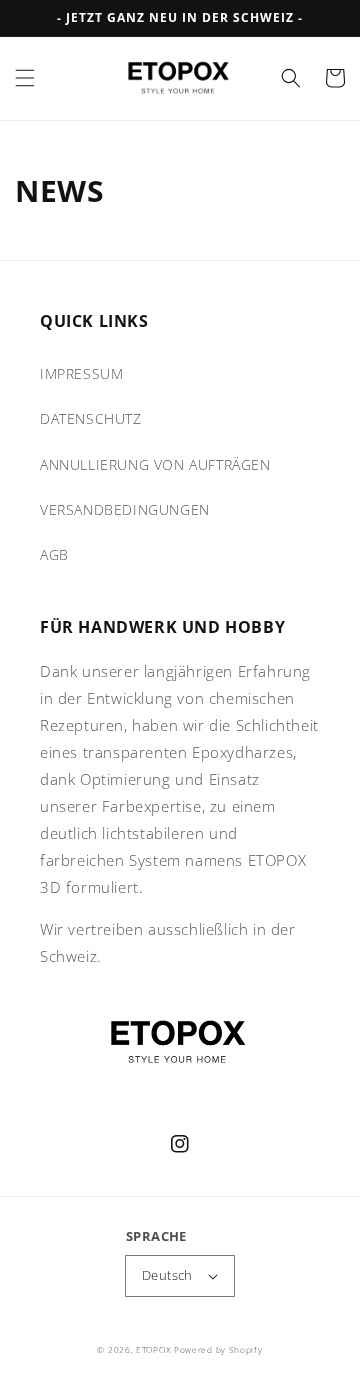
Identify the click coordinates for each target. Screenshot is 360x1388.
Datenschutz (91, 418)
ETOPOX (153, 1349)
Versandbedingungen (125, 509)
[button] (25, 78)
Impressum (81, 373)
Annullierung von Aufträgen (155, 464)
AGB (54, 554)
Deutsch (167, 1275)
